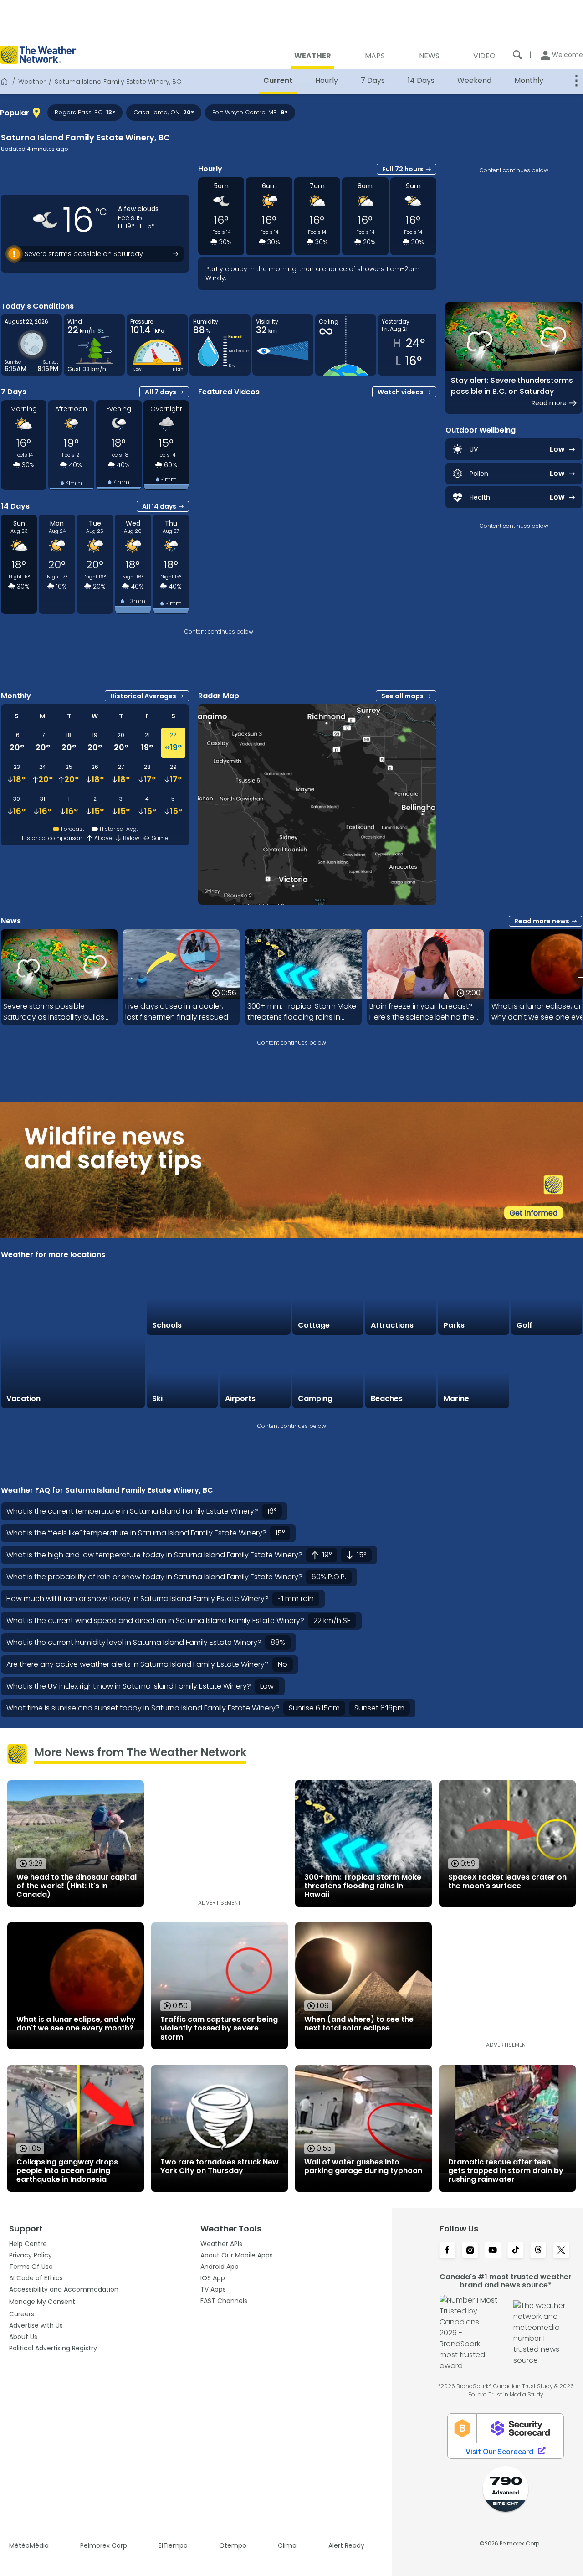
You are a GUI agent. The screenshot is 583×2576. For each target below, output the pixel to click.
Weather (32, 82)
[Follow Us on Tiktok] (516, 2251)
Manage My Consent (42, 2302)
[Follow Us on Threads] (538, 2251)
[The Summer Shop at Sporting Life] (547, 1373)
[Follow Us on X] (561, 2251)
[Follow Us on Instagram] (470, 2251)
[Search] (517, 55)
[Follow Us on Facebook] (447, 2251)
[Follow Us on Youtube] (493, 2251)
